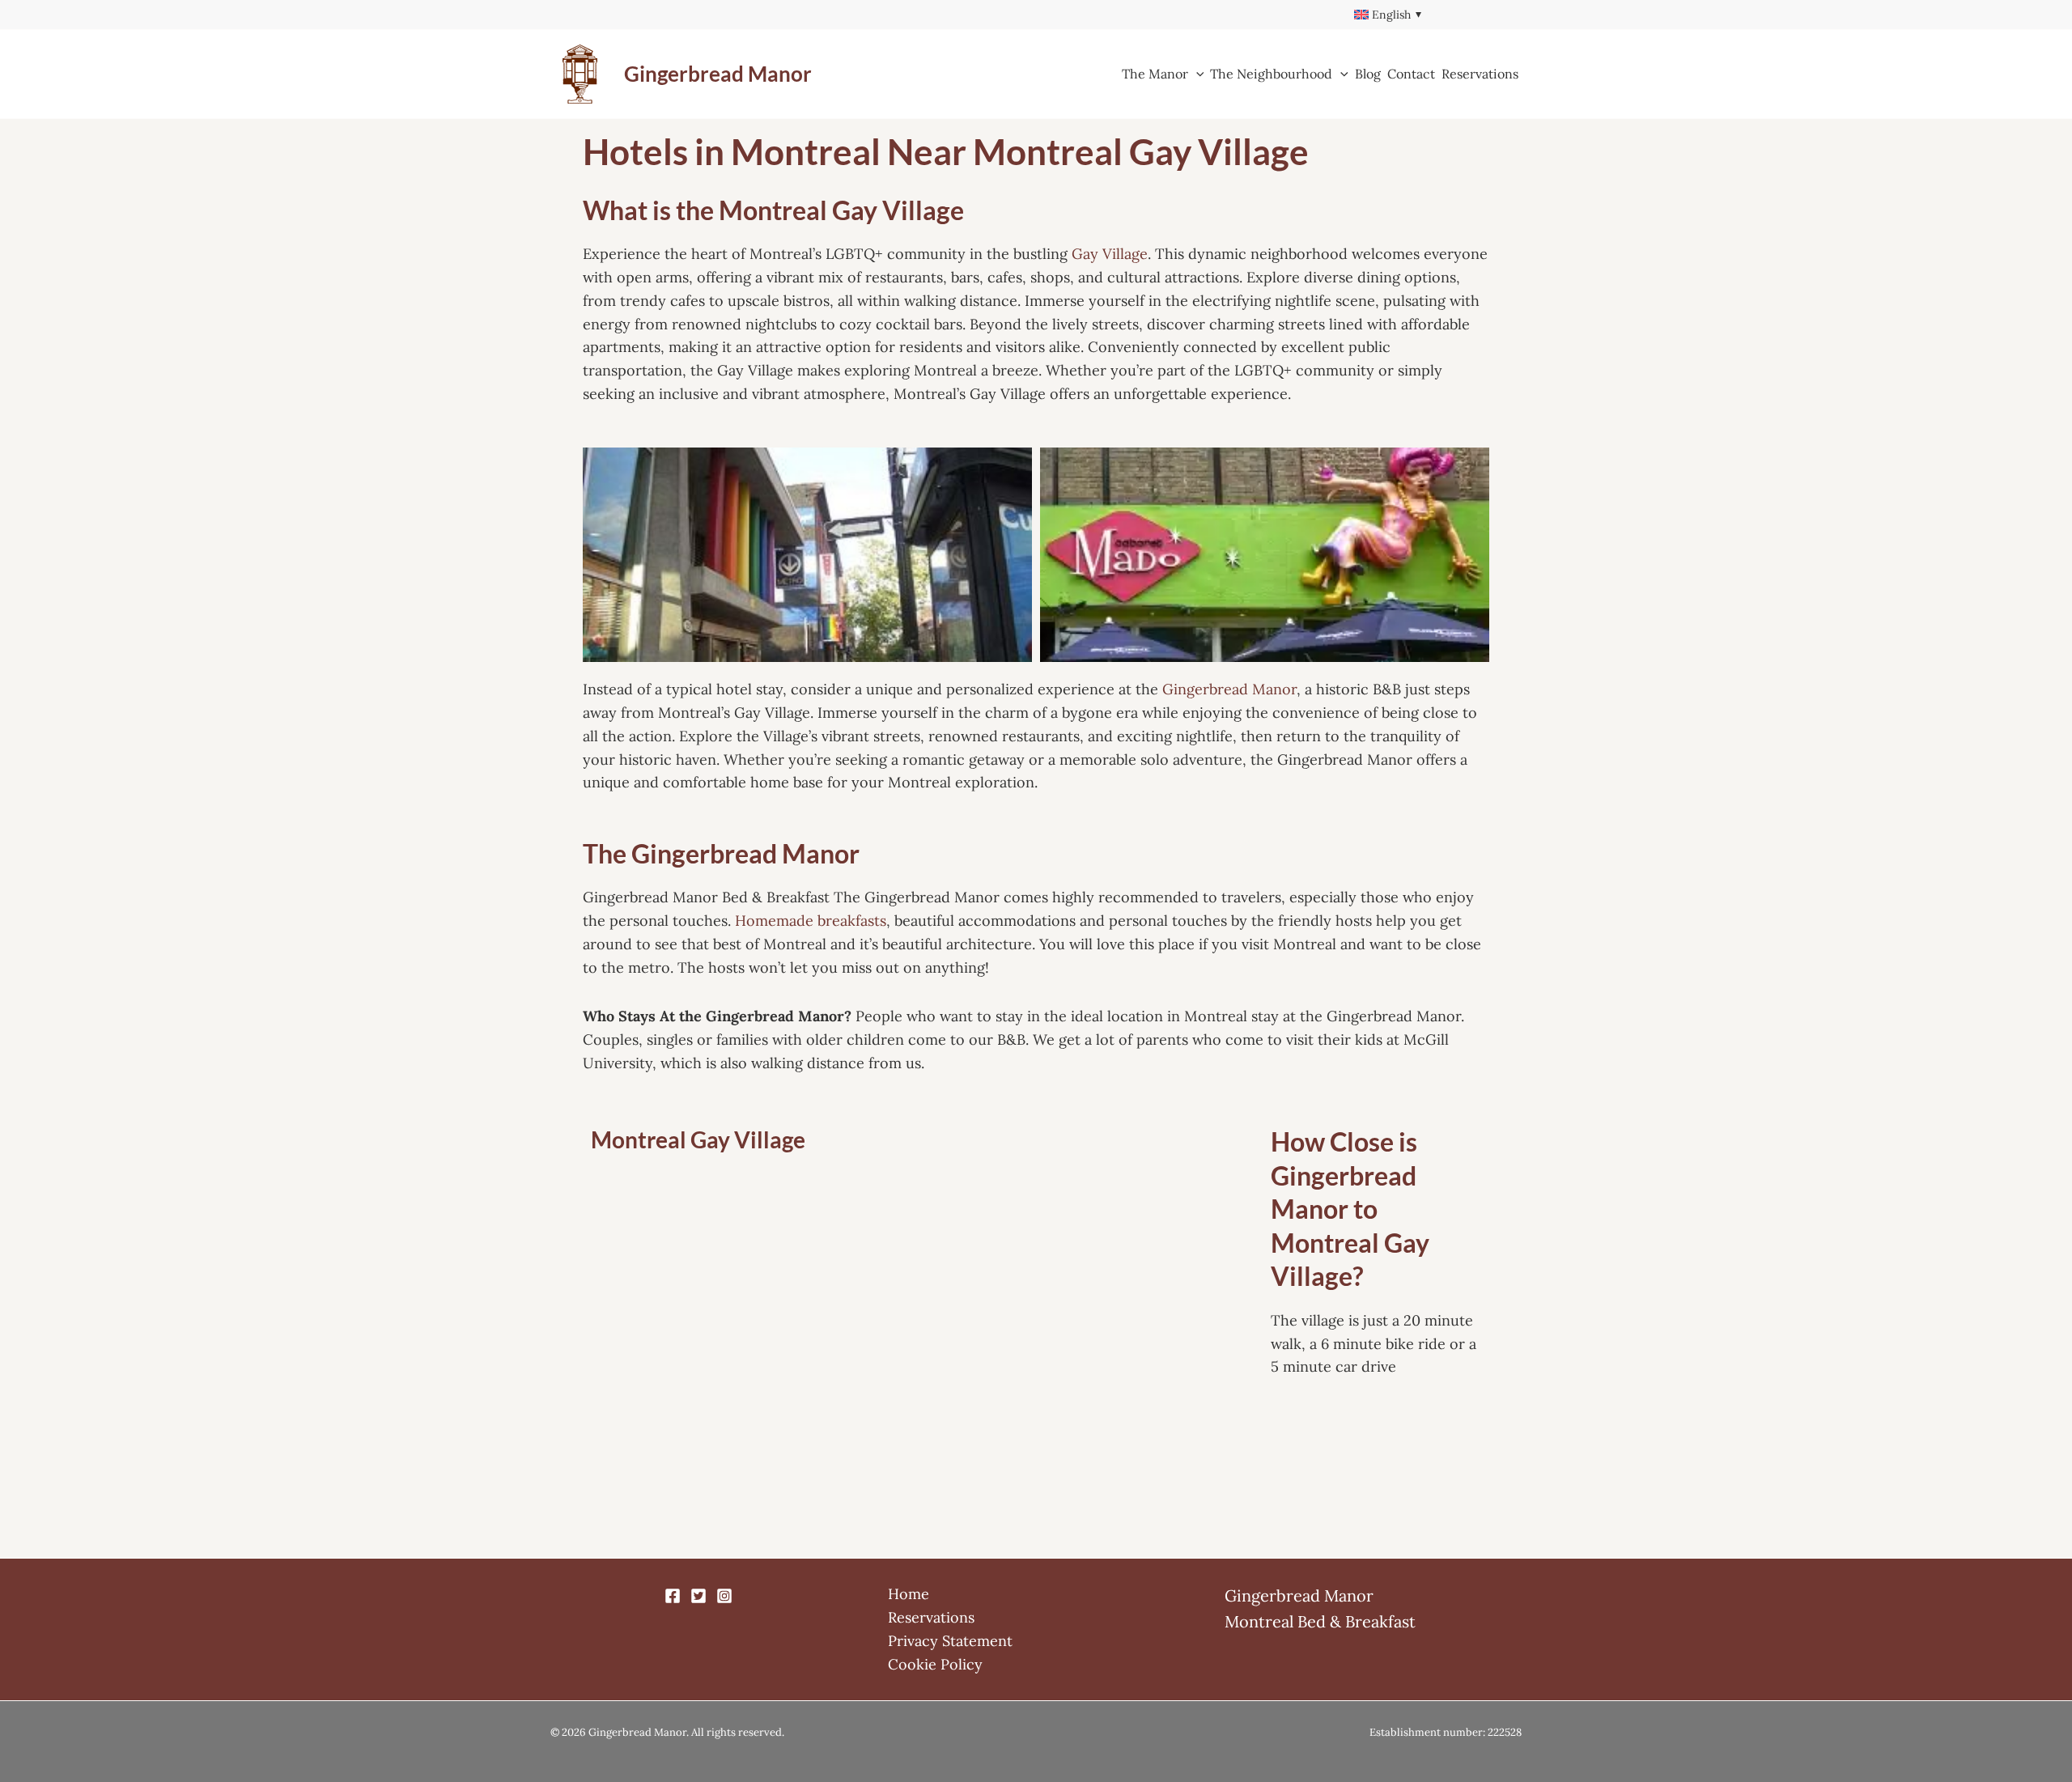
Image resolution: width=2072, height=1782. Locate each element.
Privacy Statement (950, 1641)
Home (909, 1594)
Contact (1411, 74)
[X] (698, 1596)
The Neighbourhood (1271, 74)
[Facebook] (673, 1596)
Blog (1368, 74)
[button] (1196, 74)
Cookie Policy (935, 1664)
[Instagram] (724, 1596)
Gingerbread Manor (718, 74)
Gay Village (1110, 254)
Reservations (1480, 74)
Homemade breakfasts (811, 921)
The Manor (1155, 74)
